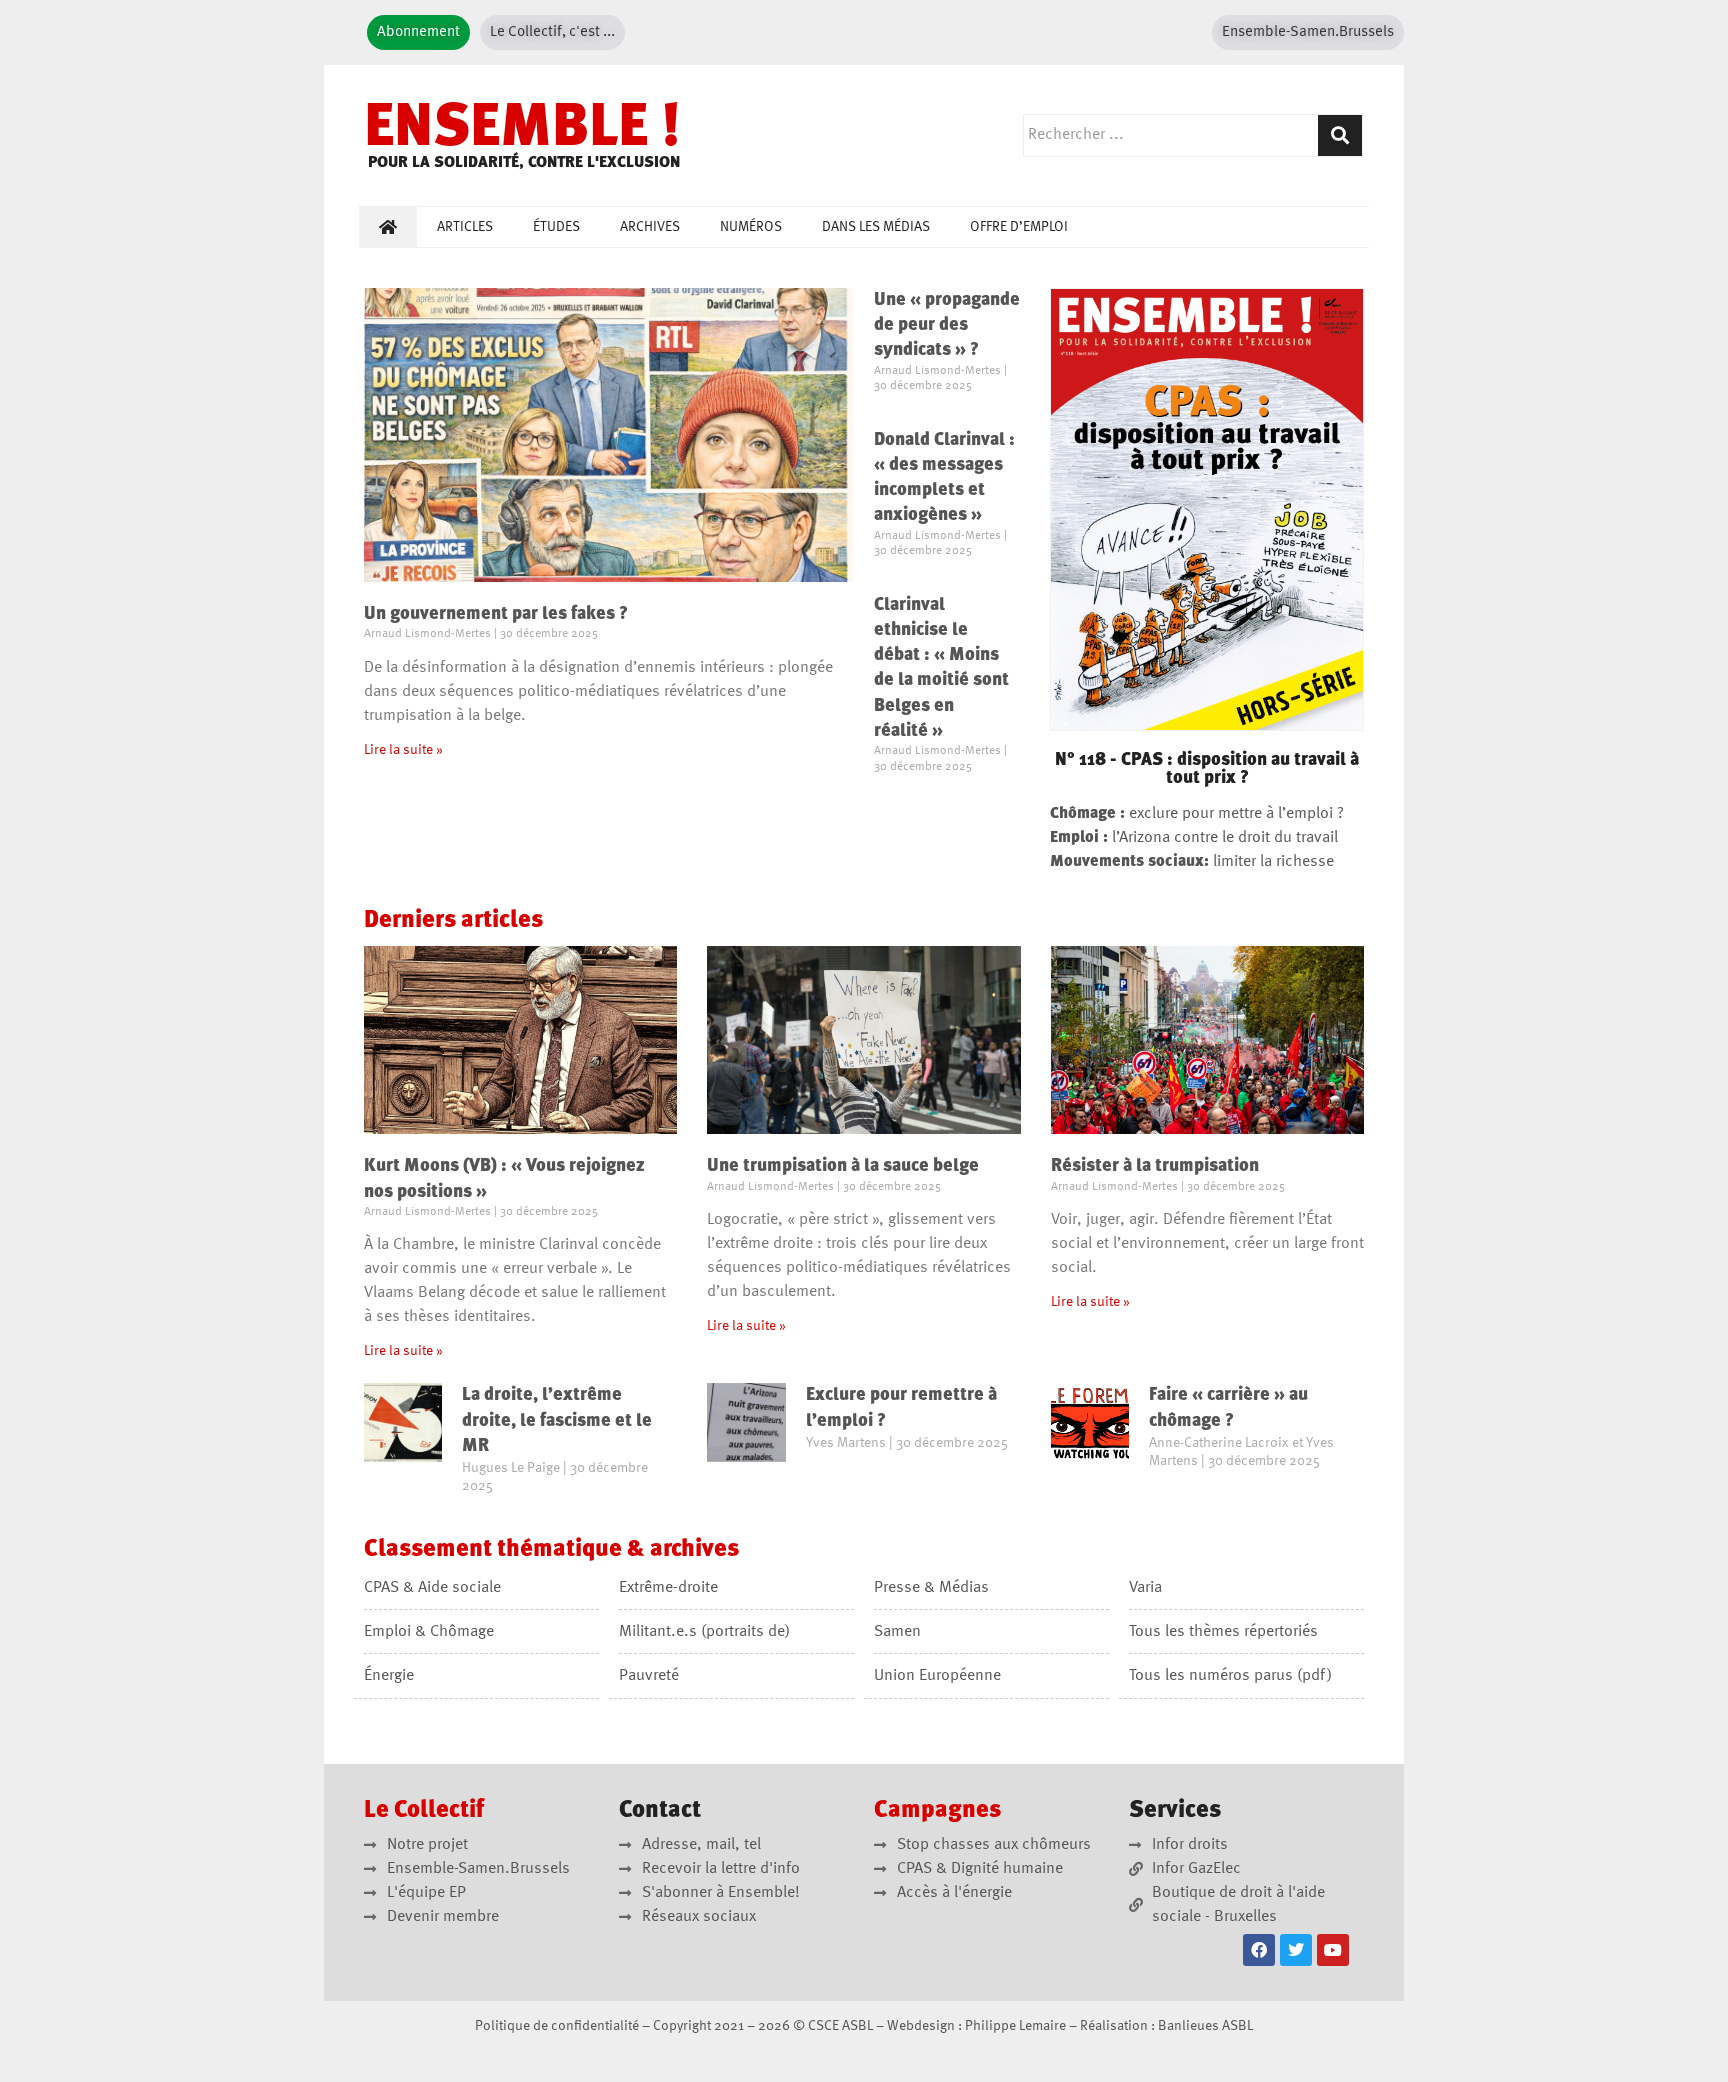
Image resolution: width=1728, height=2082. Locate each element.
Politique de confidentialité (557, 2026)
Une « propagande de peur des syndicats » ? (947, 325)
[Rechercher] (1340, 135)
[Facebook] (1259, 1950)
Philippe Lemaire (1015, 2026)
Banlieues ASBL (1205, 2026)
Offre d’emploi (1019, 227)
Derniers (453, 921)
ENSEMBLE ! (522, 130)
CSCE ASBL (840, 2026)
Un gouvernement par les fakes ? (496, 614)
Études (556, 227)
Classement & (551, 1550)
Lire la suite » (403, 750)
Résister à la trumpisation (1155, 1166)
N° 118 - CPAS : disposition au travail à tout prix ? (1207, 769)
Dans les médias (876, 227)
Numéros (751, 227)
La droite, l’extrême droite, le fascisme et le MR (557, 1420)
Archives (650, 227)
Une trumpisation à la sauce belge (843, 1166)
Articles (465, 227)
